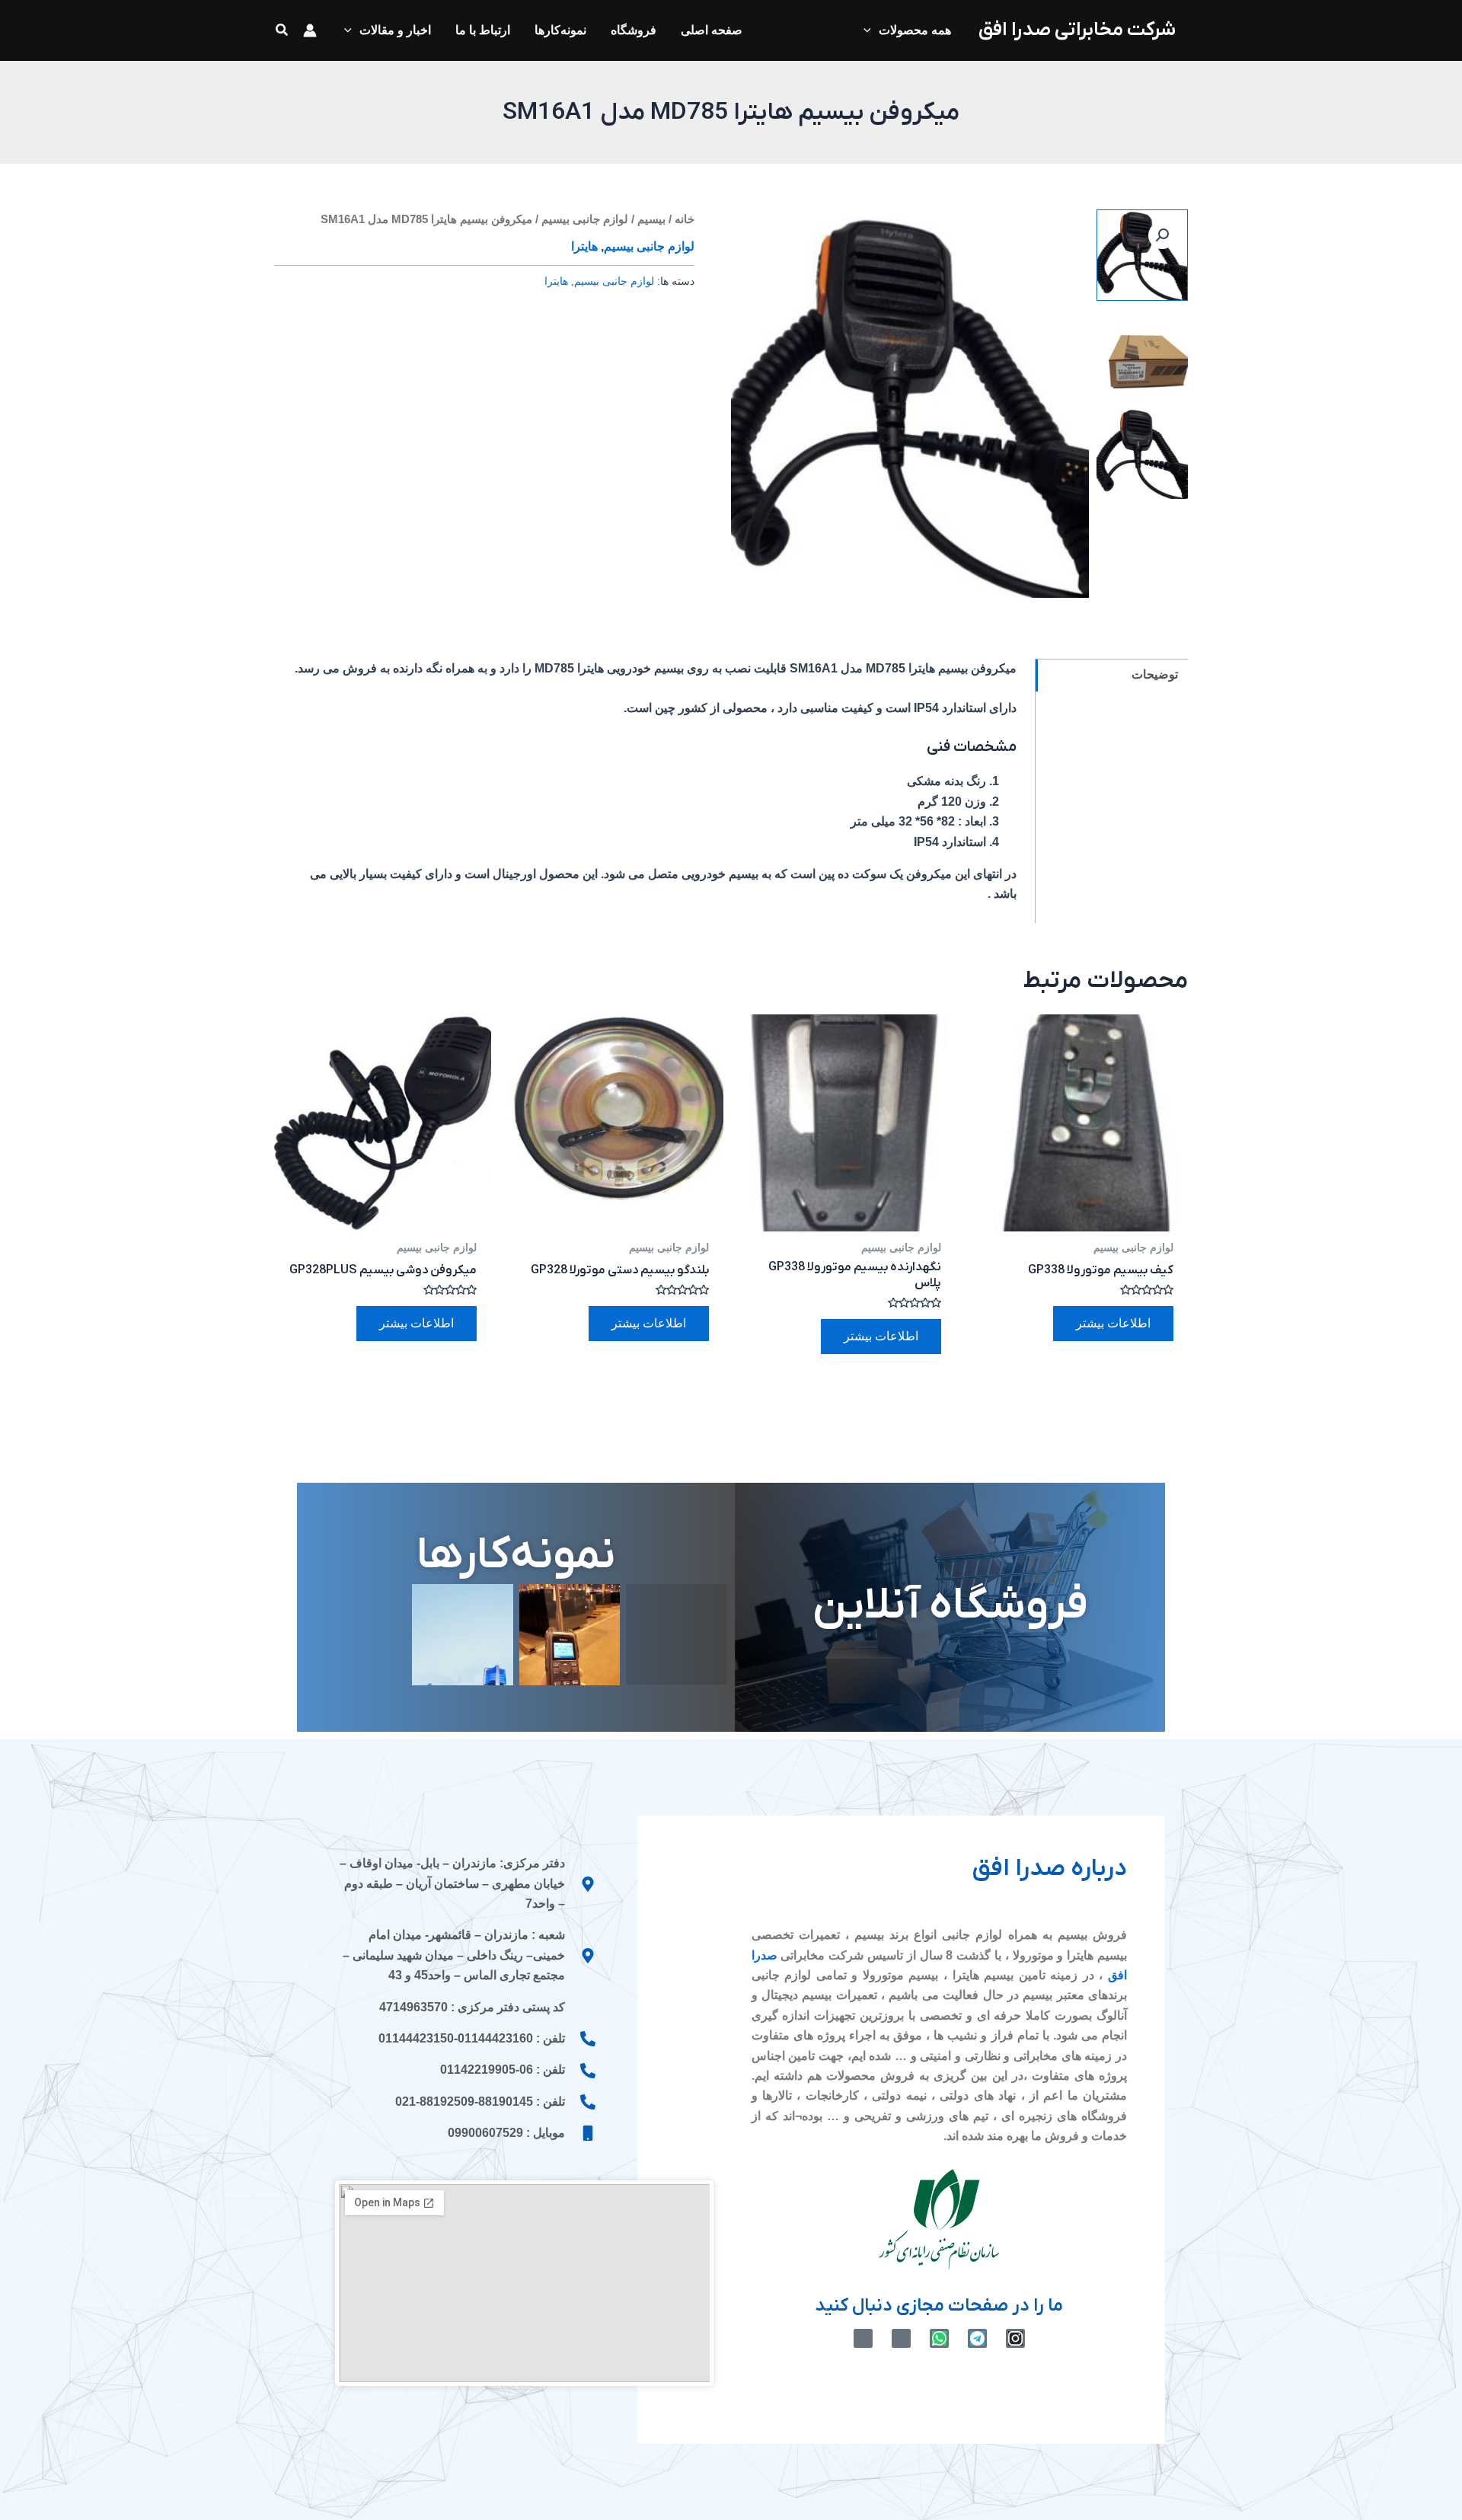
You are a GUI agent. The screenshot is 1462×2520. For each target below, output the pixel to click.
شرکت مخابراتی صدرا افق (1077, 30)
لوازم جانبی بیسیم (585, 219)
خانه (685, 219)
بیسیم (651, 219)
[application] (871, 30)
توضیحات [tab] (1155, 674)
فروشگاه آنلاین (950, 1607)
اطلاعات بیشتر (1113, 1323)
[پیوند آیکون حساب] (310, 30)
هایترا (584, 247)
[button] (281, 30)
